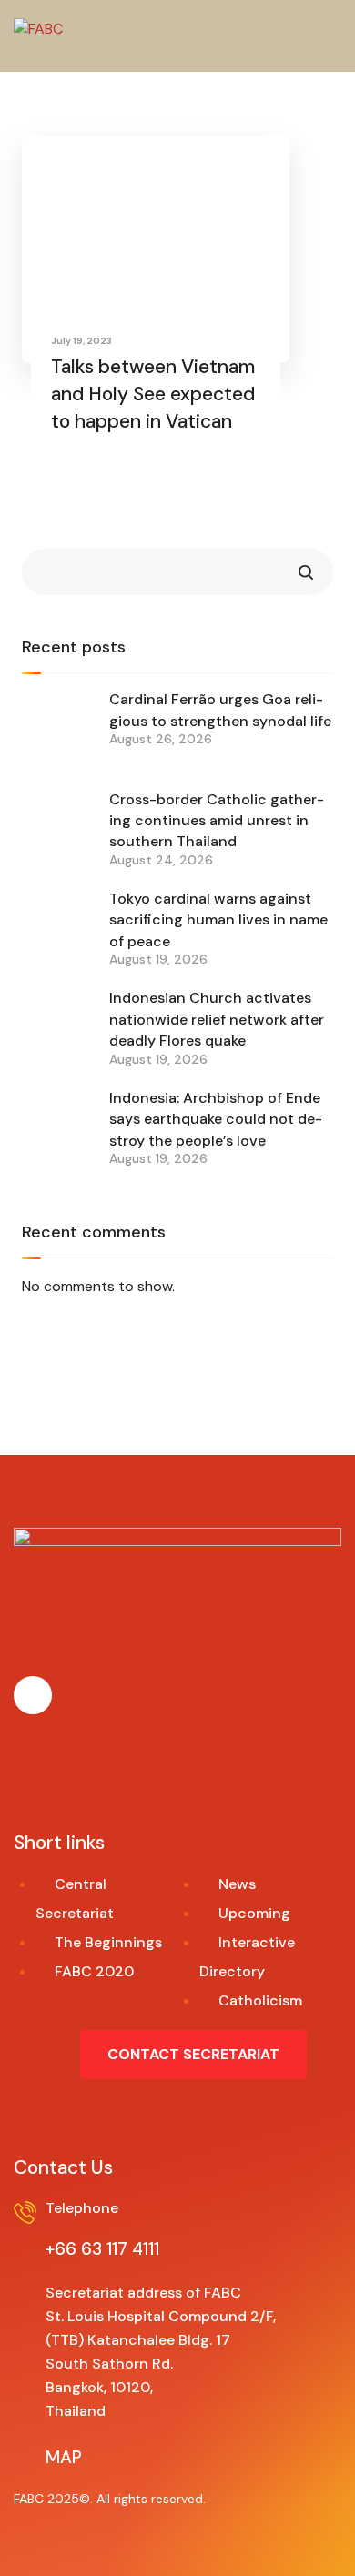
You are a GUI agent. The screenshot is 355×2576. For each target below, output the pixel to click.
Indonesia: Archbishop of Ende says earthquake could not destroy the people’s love (216, 1119)
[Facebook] (33, 1695)
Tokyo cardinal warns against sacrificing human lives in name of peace (218, 920)
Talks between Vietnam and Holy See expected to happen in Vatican (153, 394)
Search (306, 572)
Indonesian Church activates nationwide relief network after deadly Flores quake (217, 1019)
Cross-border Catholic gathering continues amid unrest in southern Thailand (217, 821)
